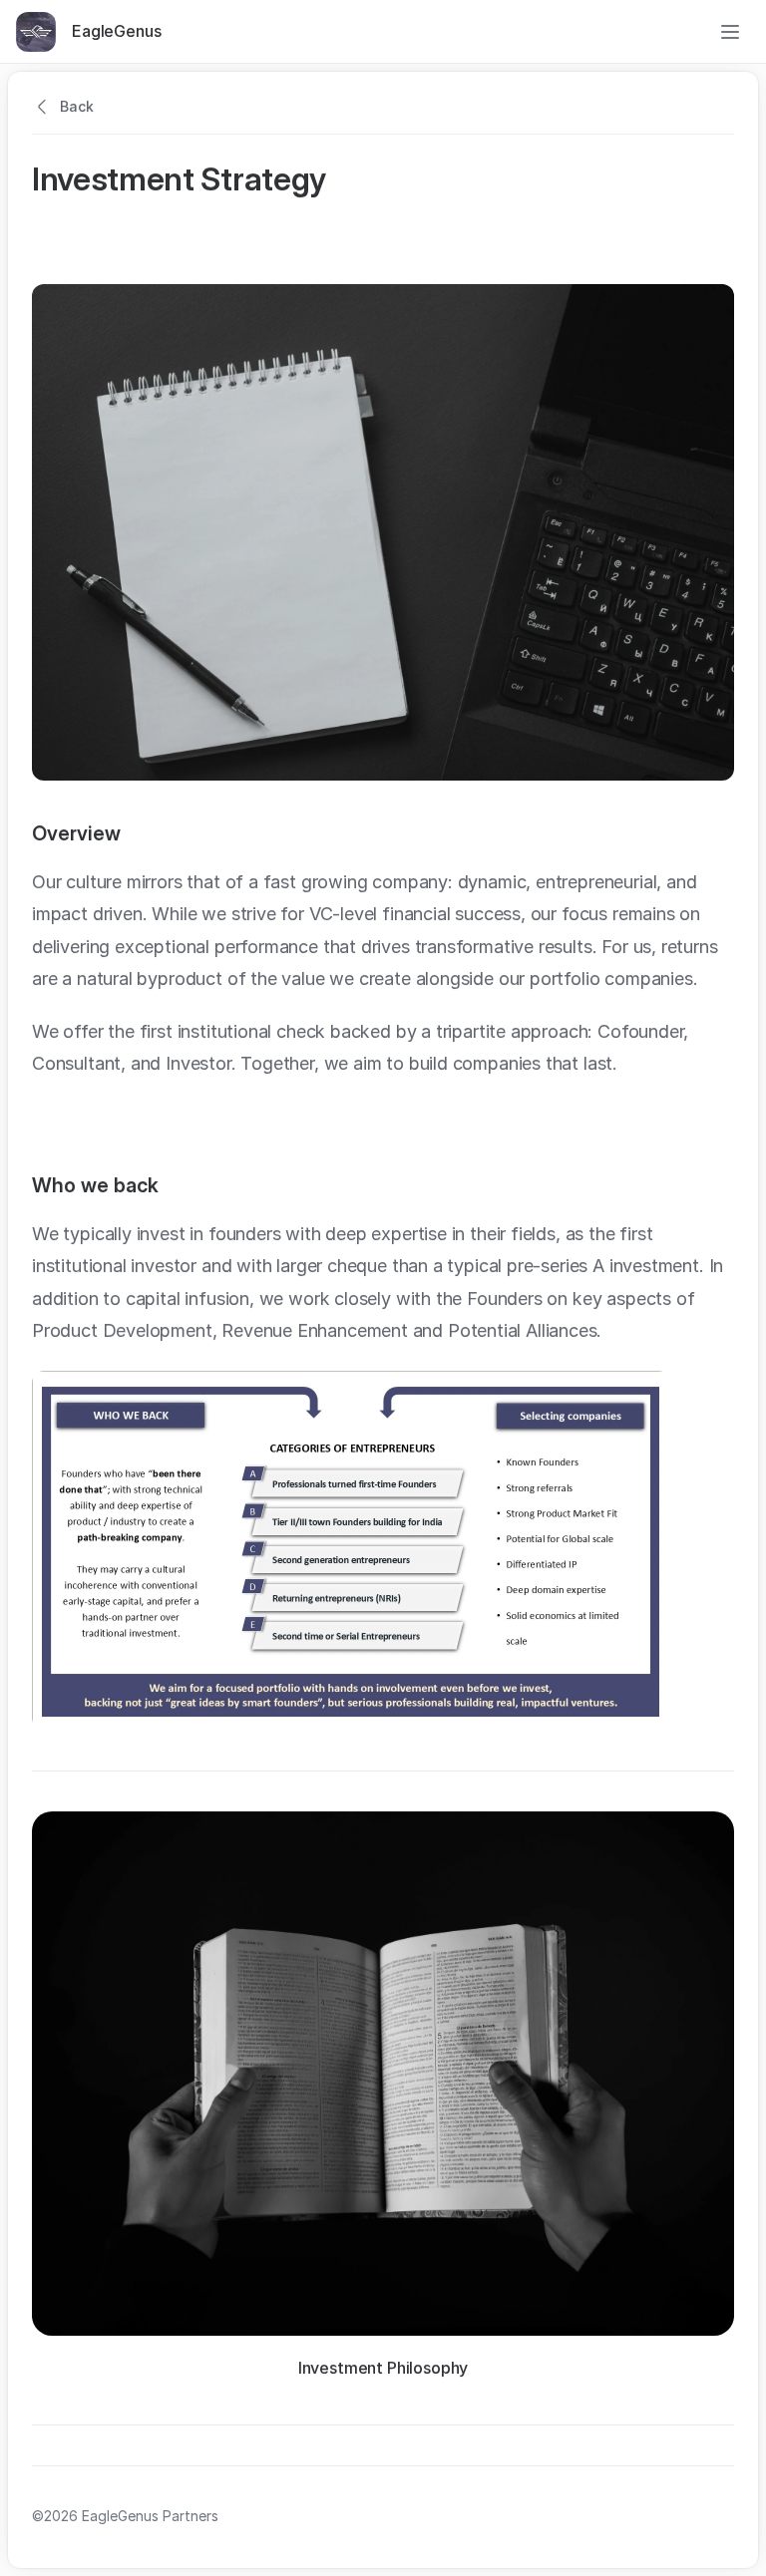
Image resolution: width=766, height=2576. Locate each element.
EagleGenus (116, 31)
